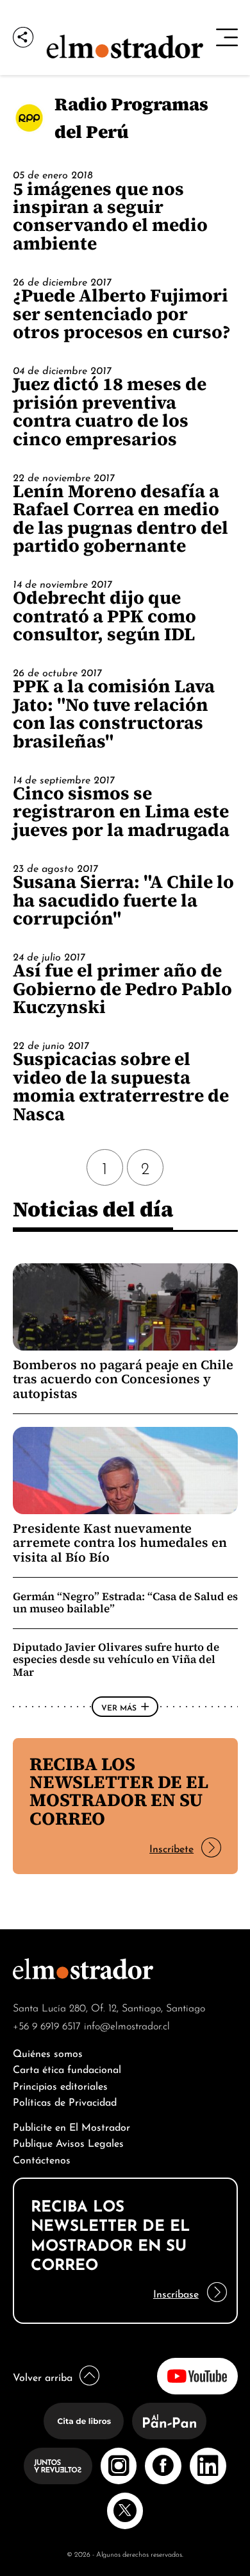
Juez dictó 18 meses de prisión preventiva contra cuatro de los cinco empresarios (110, 411)
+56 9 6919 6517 (47, 2025)
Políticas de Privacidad (65, 2101)
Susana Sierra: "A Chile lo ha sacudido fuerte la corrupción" (123, 900)
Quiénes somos (48, 2052)
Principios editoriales (60, 2085)
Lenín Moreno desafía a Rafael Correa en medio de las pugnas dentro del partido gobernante (121, 518)
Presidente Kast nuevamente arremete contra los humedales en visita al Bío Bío (120, 1543)
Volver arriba (43, 2376)
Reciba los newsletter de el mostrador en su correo (119, 1791)
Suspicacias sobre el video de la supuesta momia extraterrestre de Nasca (121, 1086)
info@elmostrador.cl (127, 2025)
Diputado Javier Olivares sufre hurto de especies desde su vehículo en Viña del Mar (116, 1659)
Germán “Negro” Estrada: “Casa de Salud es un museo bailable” (125, 1602)
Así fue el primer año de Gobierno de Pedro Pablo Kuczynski (122, 988)
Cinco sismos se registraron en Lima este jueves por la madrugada (121, 811)
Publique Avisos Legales (68, 2142)
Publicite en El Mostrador (71, 2126)
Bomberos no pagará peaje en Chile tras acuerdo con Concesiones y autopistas (123, 1379)
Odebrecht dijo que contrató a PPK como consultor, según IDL (104, 616)
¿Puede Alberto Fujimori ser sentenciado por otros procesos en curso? (122, 313)
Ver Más (119, 1707)
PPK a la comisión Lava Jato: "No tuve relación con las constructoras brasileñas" (114, 713)
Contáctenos (42, 2159)
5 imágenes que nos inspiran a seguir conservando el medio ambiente (110, 216)
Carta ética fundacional (67, 2068)
